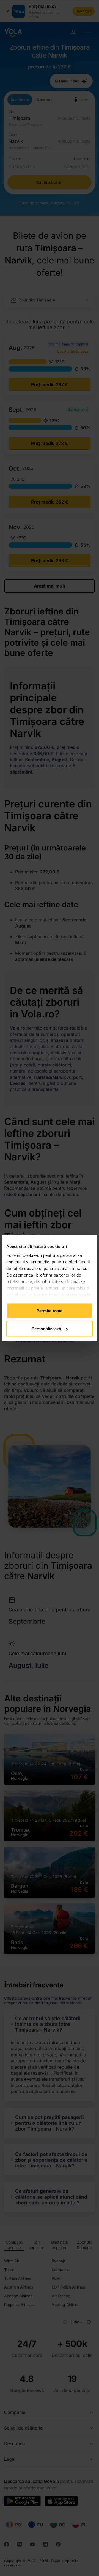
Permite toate (50, 1311)
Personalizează (46, 1329)
